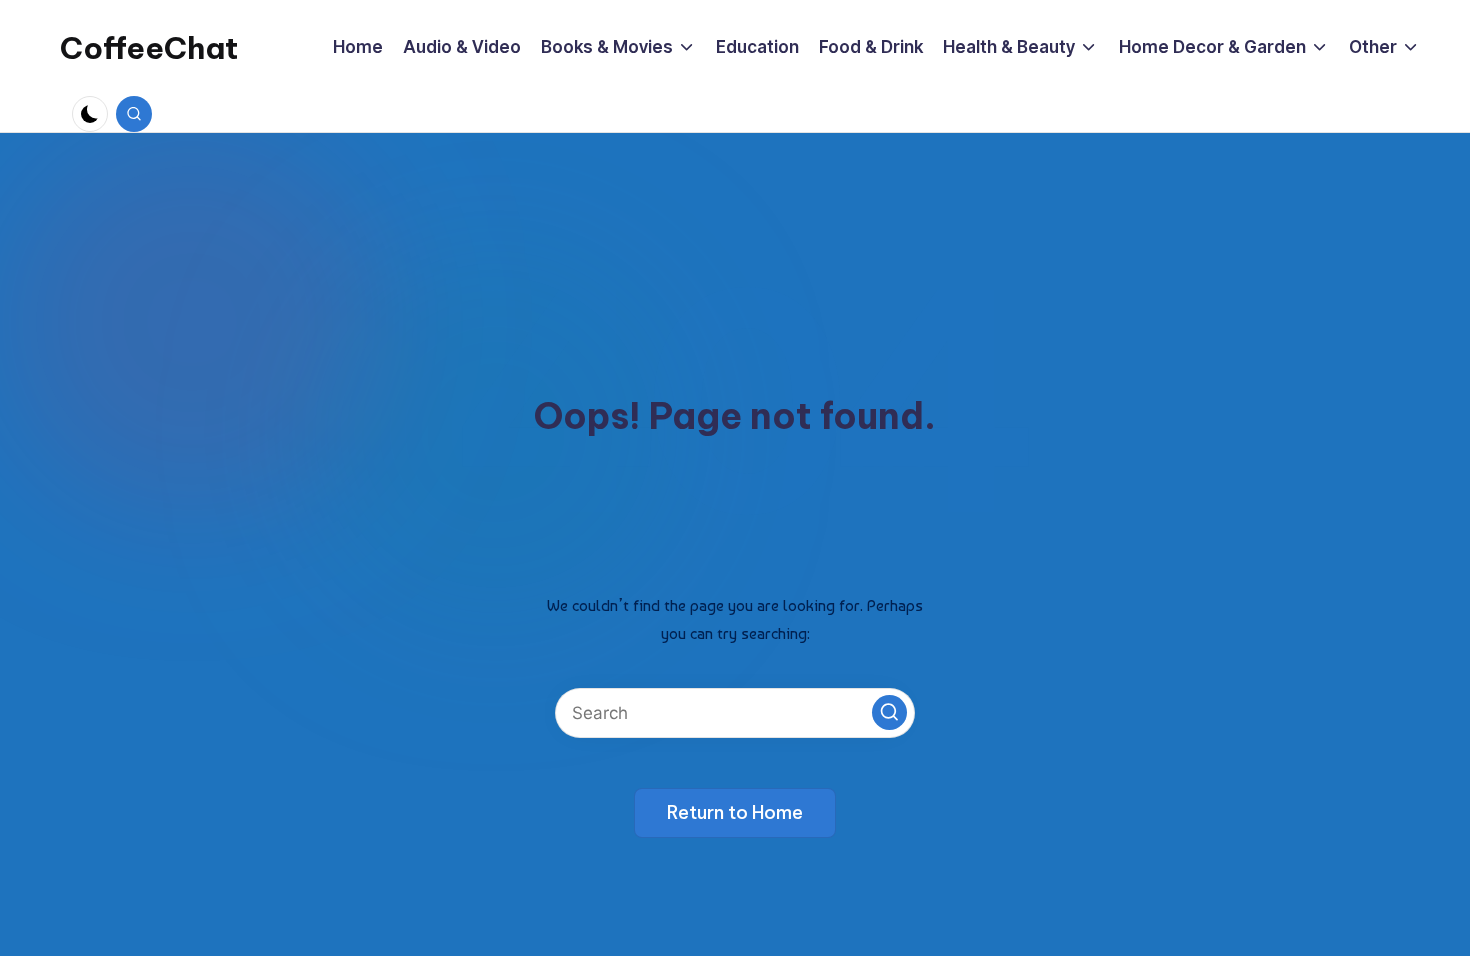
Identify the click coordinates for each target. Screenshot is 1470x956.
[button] (889, 712)
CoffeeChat (149, 48)
